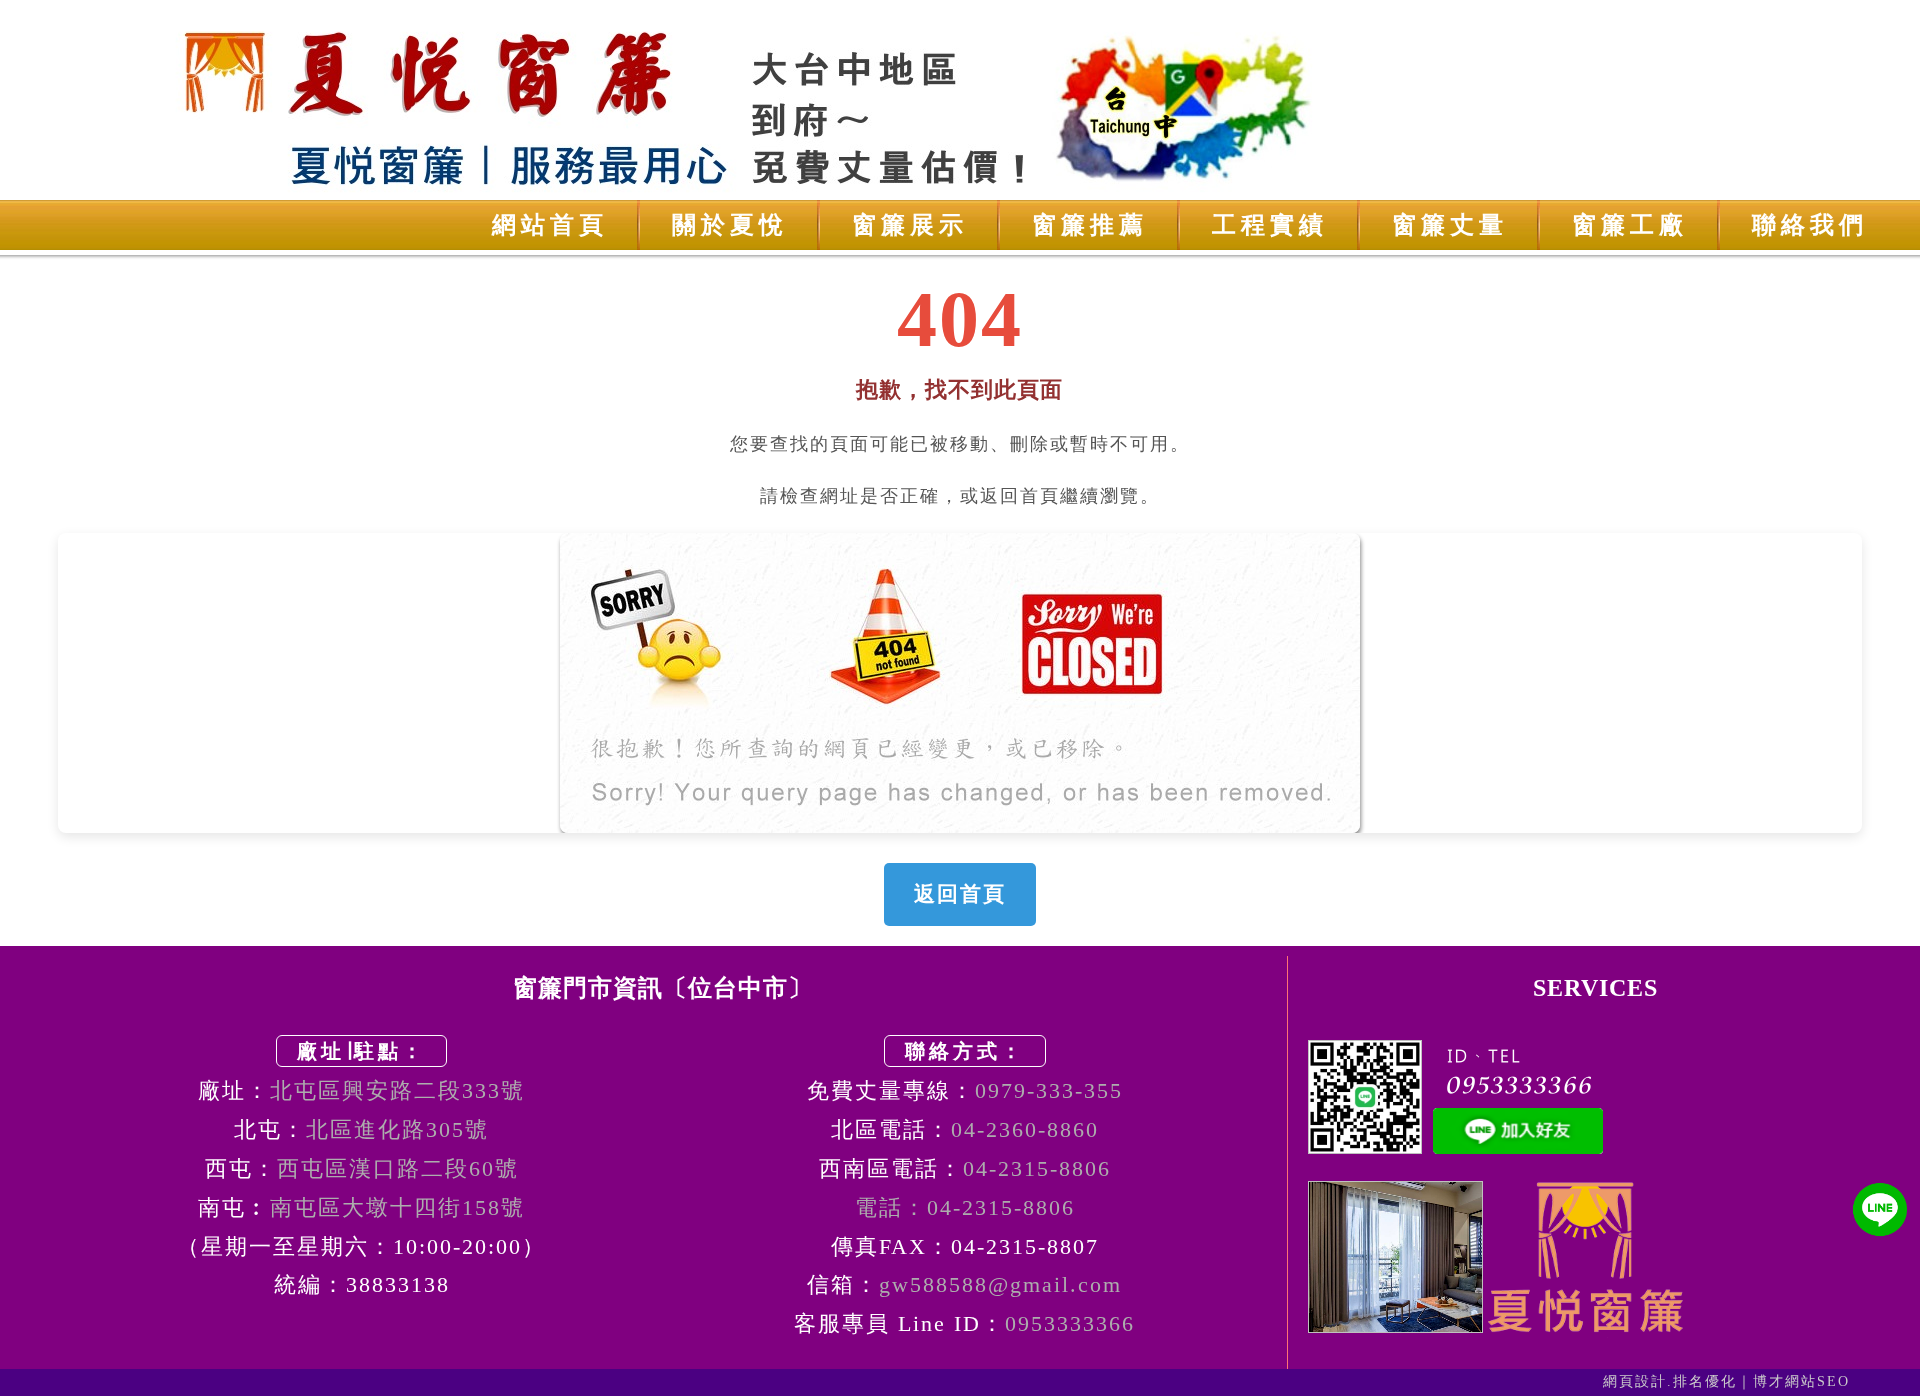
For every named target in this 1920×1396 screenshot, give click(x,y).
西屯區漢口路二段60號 (398, 1168)
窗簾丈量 (1450, 225)
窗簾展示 (910, 225)
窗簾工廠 (1630, 225)
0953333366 (1070, 1323)
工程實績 (1270, 225)
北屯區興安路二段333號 (397, 1090)
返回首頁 (960, 894)
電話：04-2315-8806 (965, 1207)
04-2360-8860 (1025, 1129)
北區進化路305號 (397, 1129)
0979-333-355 (1049, 1090)
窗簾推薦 (1090, 225)
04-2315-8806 (1037, 1168)
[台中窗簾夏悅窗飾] (960, 100)
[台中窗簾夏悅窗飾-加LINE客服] (1879, 1209)
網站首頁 (550, 225)
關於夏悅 (730, 225)
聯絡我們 (1810, 225)
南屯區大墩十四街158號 (397, 1207)
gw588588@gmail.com (1000, 1284)
